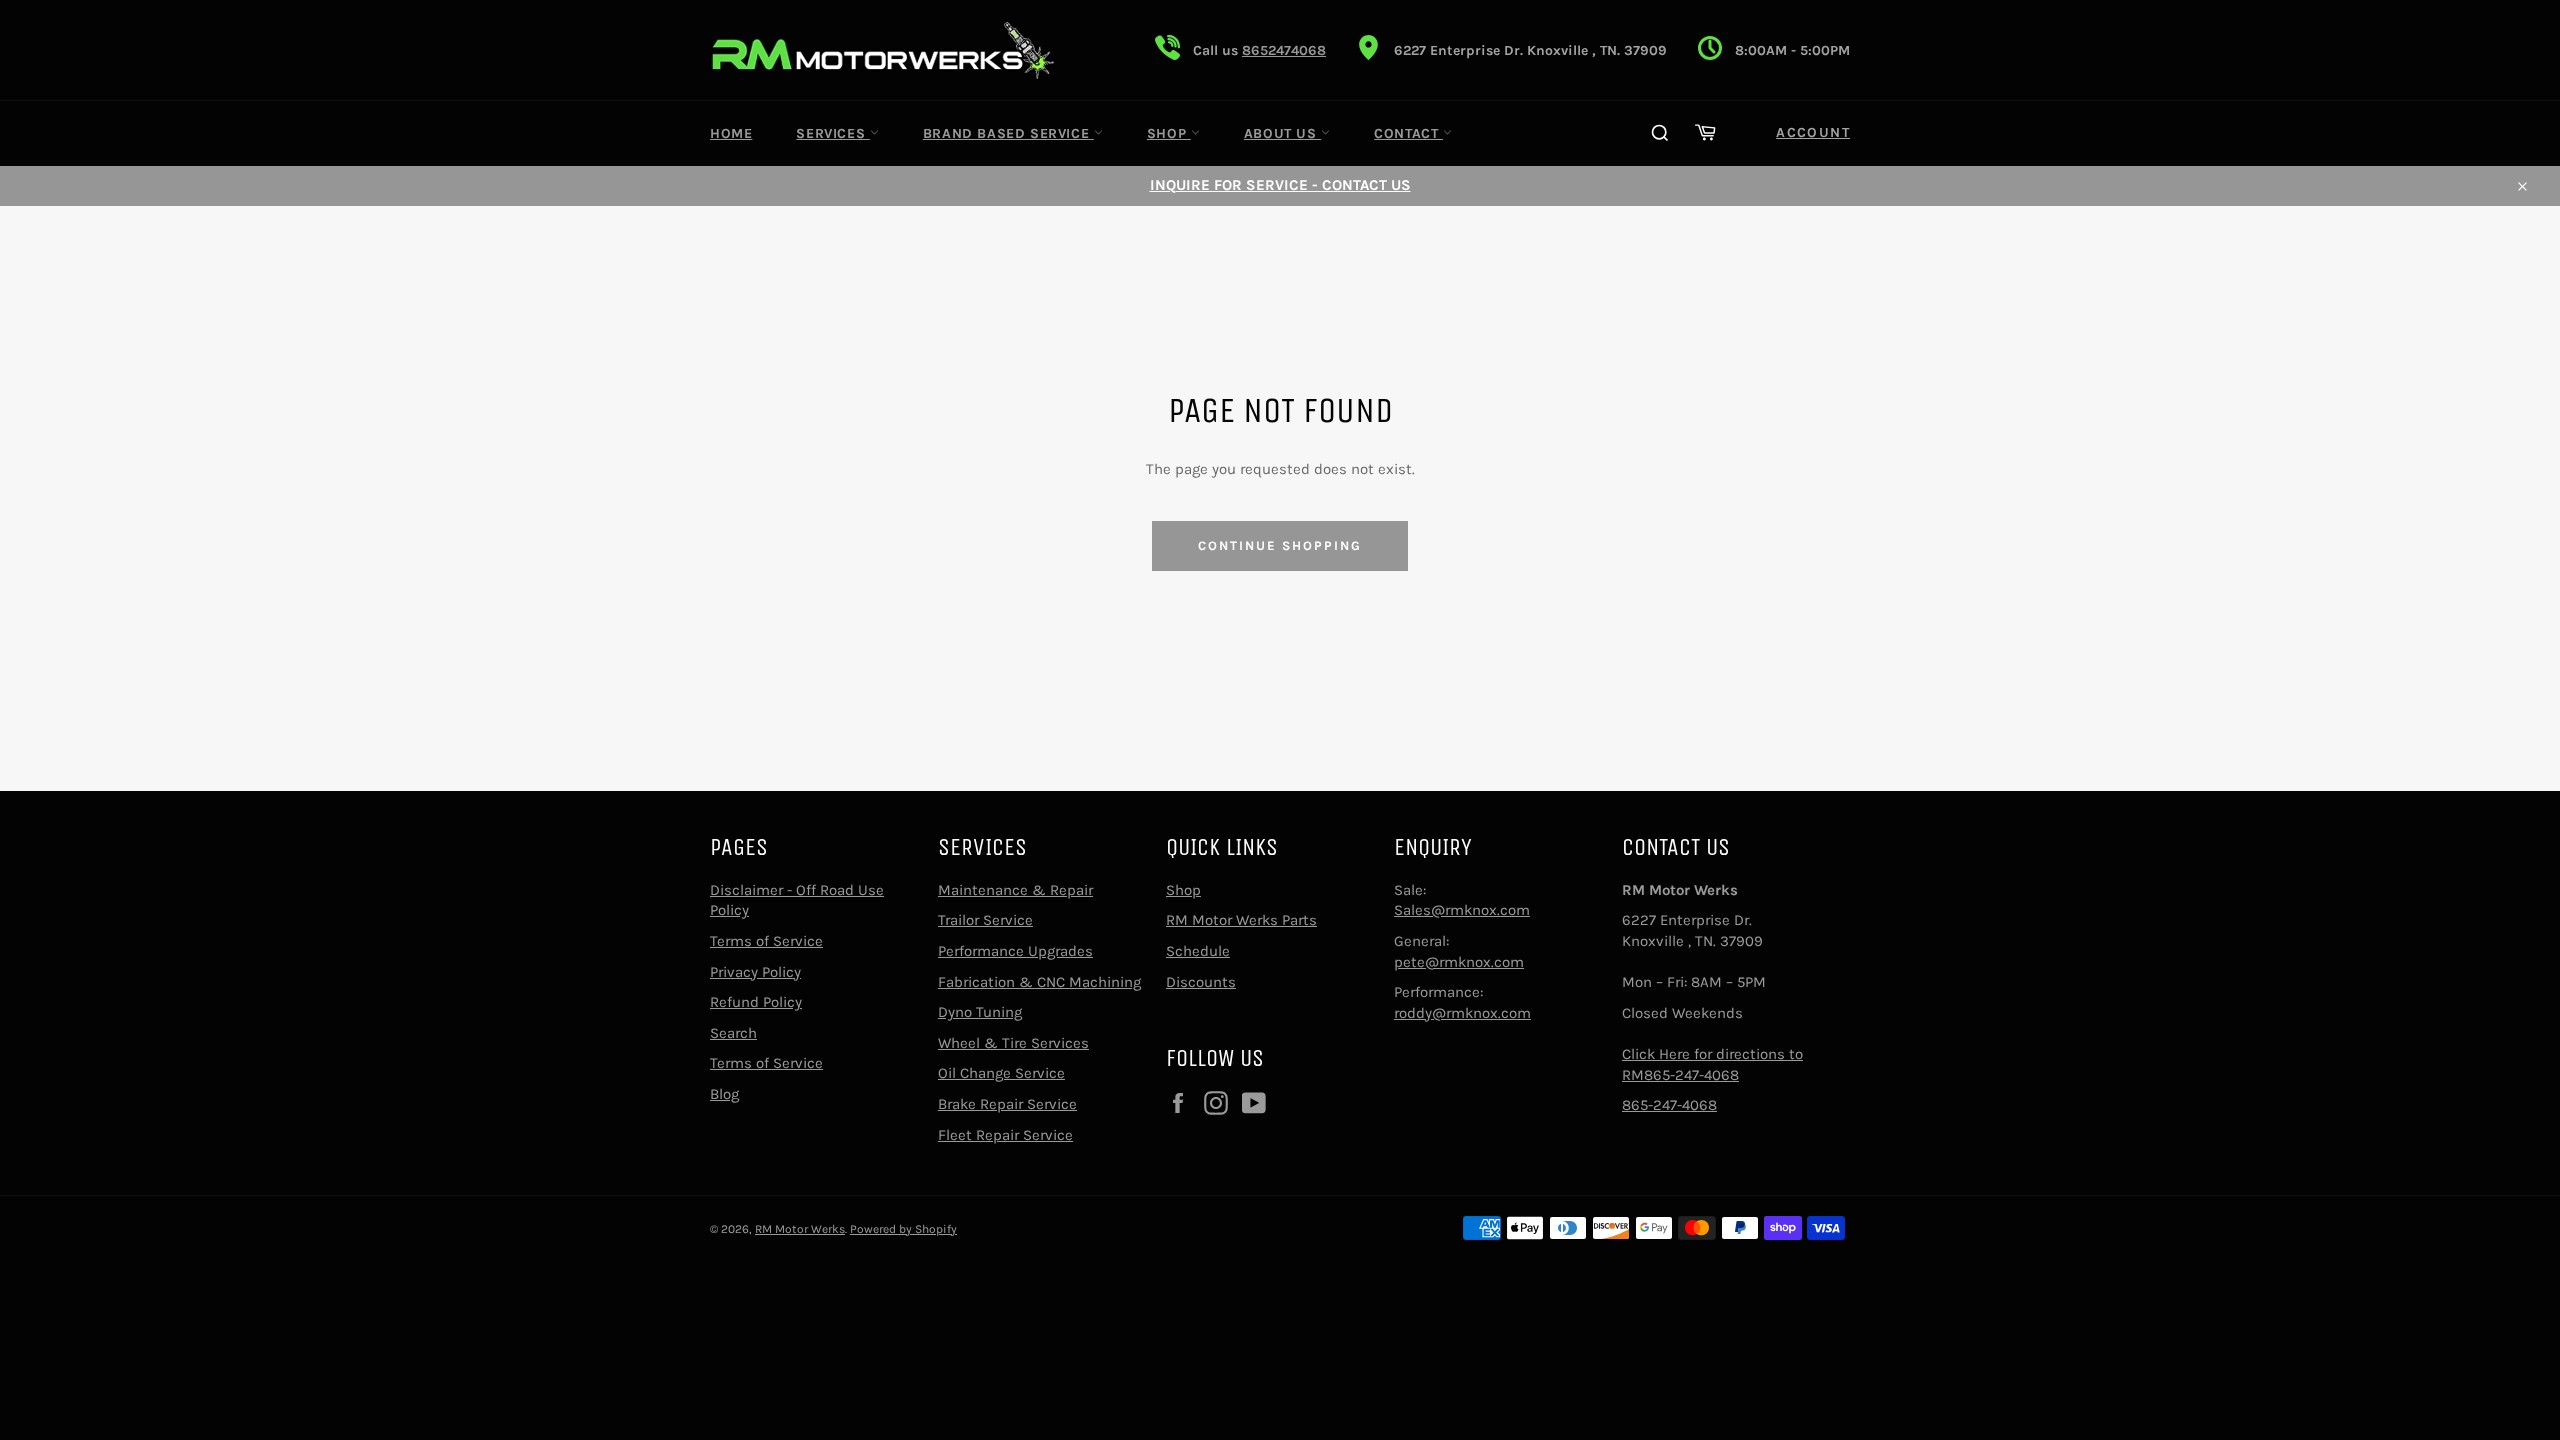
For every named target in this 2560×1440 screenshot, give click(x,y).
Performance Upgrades (1015, 951)
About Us (1282, 133)
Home (731, 133)
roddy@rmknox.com (1462, 1013)
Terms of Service (766, 941)
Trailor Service (985, 920)
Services (832, 133)
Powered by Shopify (903, 1229)
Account (1813, 132)
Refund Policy (756, 1002)
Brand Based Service (1008, 133)
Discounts (1201, 982)
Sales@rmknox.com (1462, 910)
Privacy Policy (755, 972)
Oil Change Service (1001, 1073)
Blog (724, 1094)
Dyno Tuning (980, 1012)
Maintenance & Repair (1015, 890)
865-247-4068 (1669, 1105)
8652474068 (1284, 50)
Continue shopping (1279, 545)
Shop (1169, 133)
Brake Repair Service (1007, 1104)
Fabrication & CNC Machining (1039, 982)
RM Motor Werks (800, 1229)
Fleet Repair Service (1005, 1135)
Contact (1408, 133)
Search (733, 1033)
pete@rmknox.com (1459, 962)
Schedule (1198, 951)
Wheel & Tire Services (1013, 1043)
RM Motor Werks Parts (1241, 920)
